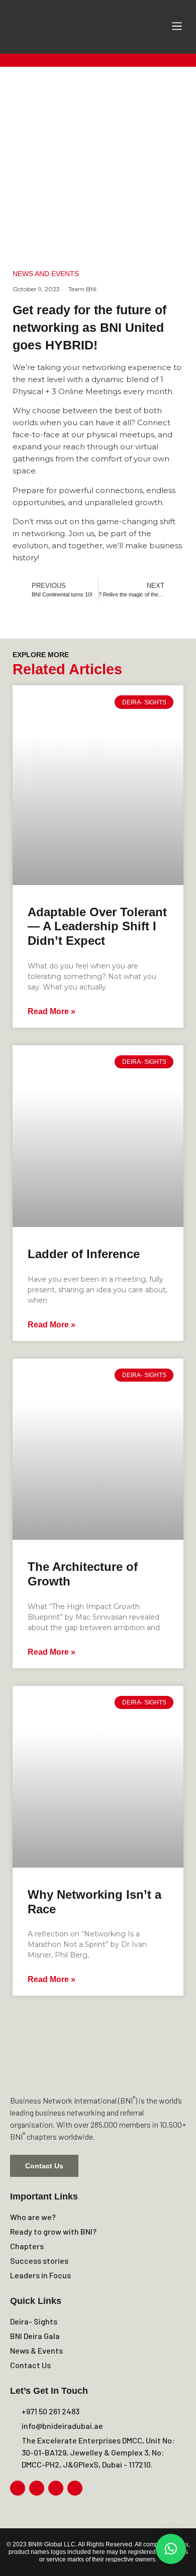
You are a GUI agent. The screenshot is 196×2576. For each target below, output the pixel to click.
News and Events (46, 274)
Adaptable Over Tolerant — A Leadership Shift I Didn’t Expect (97, 927)
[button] (177, 27)
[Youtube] (75, 2488)
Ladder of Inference (84, 1254)
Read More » (52, 1011)
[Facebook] (18, 2488)
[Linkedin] (56, 2488)
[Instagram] (37, 2488)
